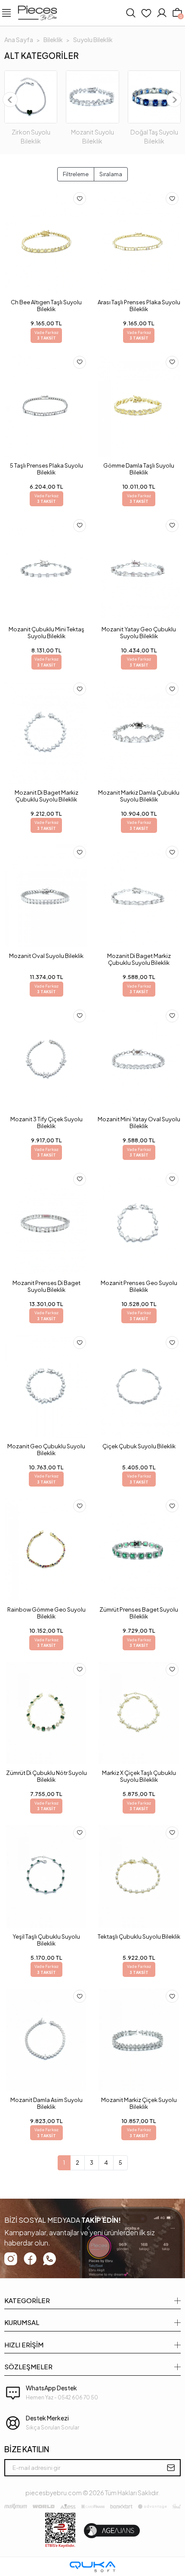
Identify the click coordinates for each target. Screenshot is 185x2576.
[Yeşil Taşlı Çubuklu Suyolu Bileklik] (46, 1877)
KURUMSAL (22, 2322)
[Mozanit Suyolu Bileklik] (92, 97)
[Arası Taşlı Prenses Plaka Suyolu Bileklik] (139, 242)
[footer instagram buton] (11, 2259)
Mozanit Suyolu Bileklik (92, 136)
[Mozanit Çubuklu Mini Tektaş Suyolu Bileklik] (46, 569)
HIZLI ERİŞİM (24, 2345)
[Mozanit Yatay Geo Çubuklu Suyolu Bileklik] (139, 569)
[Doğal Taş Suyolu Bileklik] (154, 97)
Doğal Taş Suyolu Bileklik (154, 136)
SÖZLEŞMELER (28, 2366)
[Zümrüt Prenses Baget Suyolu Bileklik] (139, 1550)
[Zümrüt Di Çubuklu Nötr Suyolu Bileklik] (46, 1713)
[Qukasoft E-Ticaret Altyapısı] (92, 2567)
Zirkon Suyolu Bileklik (31, 136)
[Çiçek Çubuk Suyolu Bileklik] (139, 1386)
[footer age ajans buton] (112, 2531)
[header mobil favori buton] (146, 13)
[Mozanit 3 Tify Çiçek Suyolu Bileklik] (46, 1060)
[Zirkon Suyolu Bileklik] (31, 97)
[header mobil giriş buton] (162, 13)
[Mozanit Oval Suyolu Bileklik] (46, 896)
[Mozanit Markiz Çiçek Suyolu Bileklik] (139, 2040)
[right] (174, 100)
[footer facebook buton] (30, 2259)
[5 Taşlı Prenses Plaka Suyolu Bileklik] (46, 406)
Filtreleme (76, 174)
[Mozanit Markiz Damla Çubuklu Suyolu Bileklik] (139, 733)
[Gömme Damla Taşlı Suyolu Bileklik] (139, 406)
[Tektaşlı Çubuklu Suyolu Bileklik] (139, 1877)
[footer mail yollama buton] (171, 2468)
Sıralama (111, 174)
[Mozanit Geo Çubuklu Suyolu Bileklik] (46, 1386)
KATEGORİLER (27, 2300)
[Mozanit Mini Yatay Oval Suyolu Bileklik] (139, 1060)
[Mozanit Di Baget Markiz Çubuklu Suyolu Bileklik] (46, 733)
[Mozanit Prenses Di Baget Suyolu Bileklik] (46, 1223)
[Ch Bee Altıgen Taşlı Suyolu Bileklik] (46, 242)
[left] (10, 100)
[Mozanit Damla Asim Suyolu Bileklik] (46, 2040)
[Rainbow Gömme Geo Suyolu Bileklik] (46, 1550)
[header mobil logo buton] (37, 12)
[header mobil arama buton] (131, 13)
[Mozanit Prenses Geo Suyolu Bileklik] (139, 1223)
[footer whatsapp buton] (49, 2259)
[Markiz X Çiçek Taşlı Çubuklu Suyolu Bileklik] (139, 1713)
